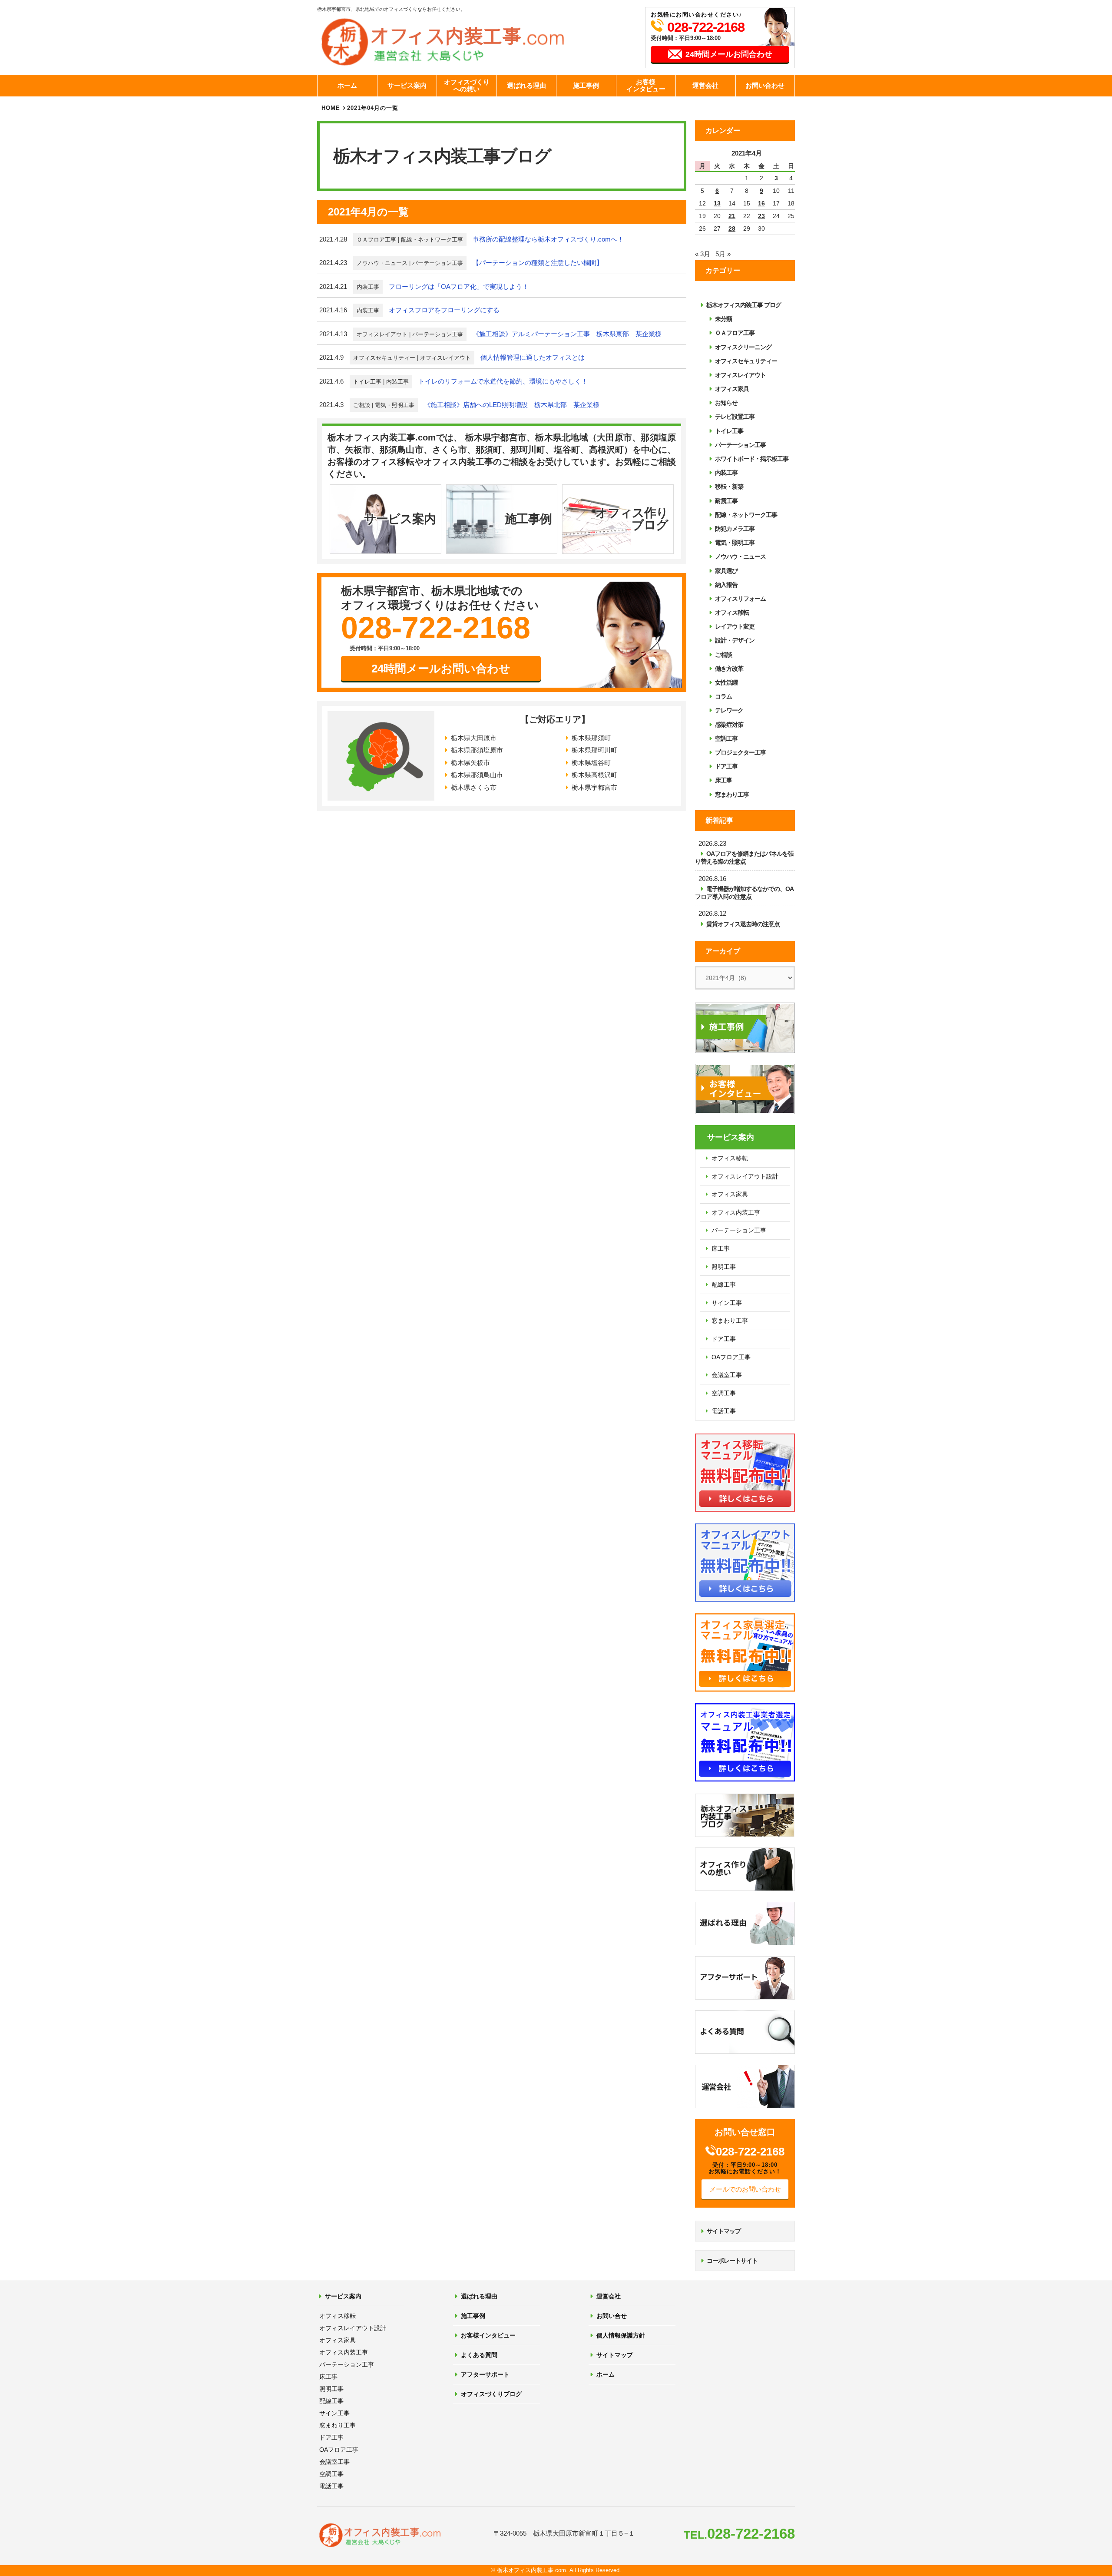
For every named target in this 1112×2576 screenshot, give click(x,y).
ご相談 (362, 405)
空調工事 (726, 738)
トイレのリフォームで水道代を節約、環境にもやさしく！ (503, 381)
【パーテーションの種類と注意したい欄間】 (538, 263)
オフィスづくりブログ (491, 2394)
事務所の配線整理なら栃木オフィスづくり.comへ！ (548, 239)
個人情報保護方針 (621, 2335)
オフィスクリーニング (743, 347)
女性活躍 (726, 682)
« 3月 (703, 254)
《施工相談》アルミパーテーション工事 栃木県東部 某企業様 (567, 334)
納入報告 (726, 585)
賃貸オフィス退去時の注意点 (743, 924)
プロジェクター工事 (740, 752)
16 (761, 203)
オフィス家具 (732, 389)
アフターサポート (485, 2374)
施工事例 (586, 85)
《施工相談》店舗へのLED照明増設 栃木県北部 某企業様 (512, 405)
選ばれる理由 (526, 85)
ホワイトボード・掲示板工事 (752, 459)
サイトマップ (724, 2231)
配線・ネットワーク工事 (432, 240)
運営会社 (705, 85)
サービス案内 (407, 85)
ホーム (347, 85)
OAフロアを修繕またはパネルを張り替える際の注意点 (744, 858)
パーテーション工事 (438, 263)
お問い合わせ (765, 85)
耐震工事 (726, 501)
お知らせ (726, 403)
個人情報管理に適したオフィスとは (533, 357)
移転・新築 (729, 487)
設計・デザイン (735, 640)
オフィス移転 (732, 613)
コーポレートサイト (732, 2261)
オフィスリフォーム (740, 599)
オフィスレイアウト (382, 334)
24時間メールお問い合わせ (441, 669)
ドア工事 (726, 766)
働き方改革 (729, 669)
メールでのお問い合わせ (745, 2189)
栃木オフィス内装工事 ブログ (744, 305)
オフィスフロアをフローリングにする (444, 310)
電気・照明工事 (395, 405)
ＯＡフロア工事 (376, 240)
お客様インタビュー (646, 86)
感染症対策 (729, 725)
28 (732, 228)
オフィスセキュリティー (384, 358)
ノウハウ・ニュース (382, 263)
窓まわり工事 (732, 795)
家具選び (726, 571)
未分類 (723, 319)
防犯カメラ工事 (735, 529)
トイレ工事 (367, 382)
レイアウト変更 (735, 626)
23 (761, 216)
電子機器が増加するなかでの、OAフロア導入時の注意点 (744, 893)
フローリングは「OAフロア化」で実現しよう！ (459, 286)
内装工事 (368, 287)
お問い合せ (612, 2316)
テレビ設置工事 (735, 417)
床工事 (723, 780)
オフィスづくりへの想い (467, 86)
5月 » (723, 254)
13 (717, 203)
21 (732, 216)
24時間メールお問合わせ (729, 54)
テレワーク (729, 710)
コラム (723, 696)
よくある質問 (479, 2355)
